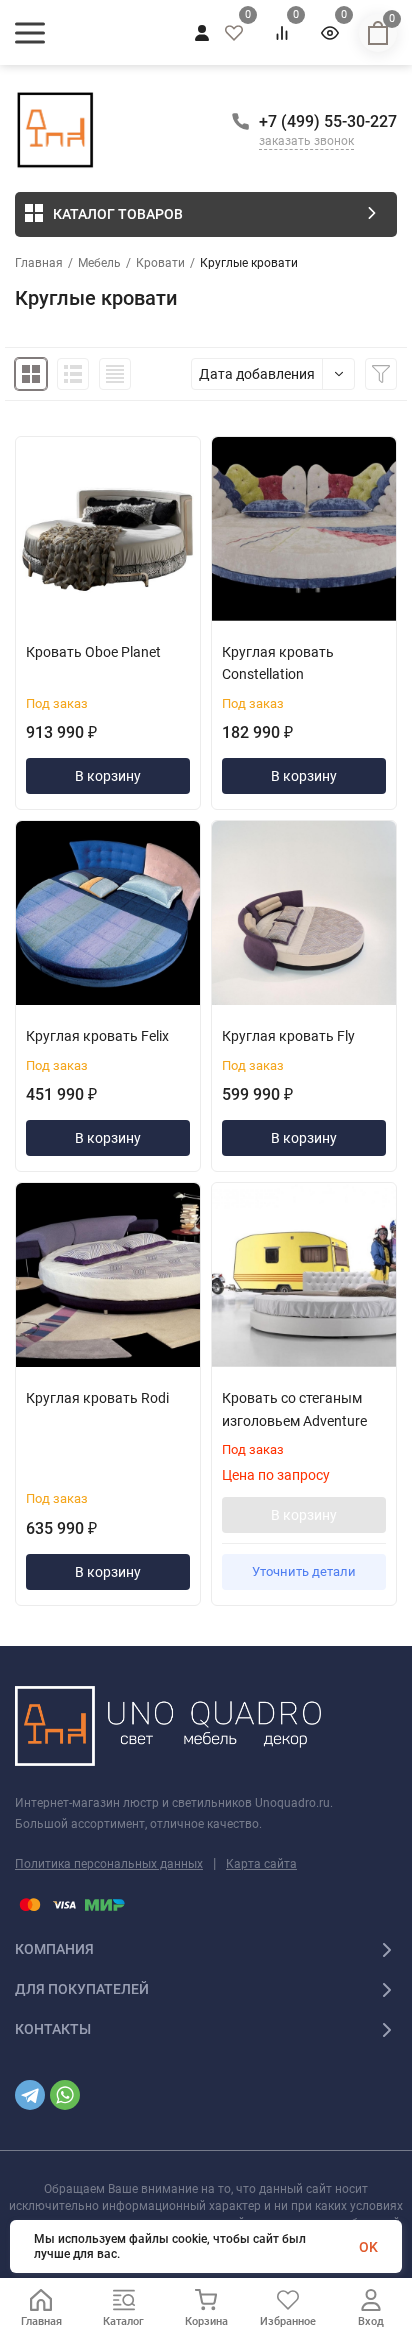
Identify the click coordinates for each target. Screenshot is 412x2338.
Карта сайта (261, 1864)
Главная (39, 263)
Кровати (160, 263)
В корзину (108, 776)
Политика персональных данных (109, 1864)
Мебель (99, 263)
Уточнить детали (304, 1571)
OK (368, 2247)
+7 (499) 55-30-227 (328, 121)
